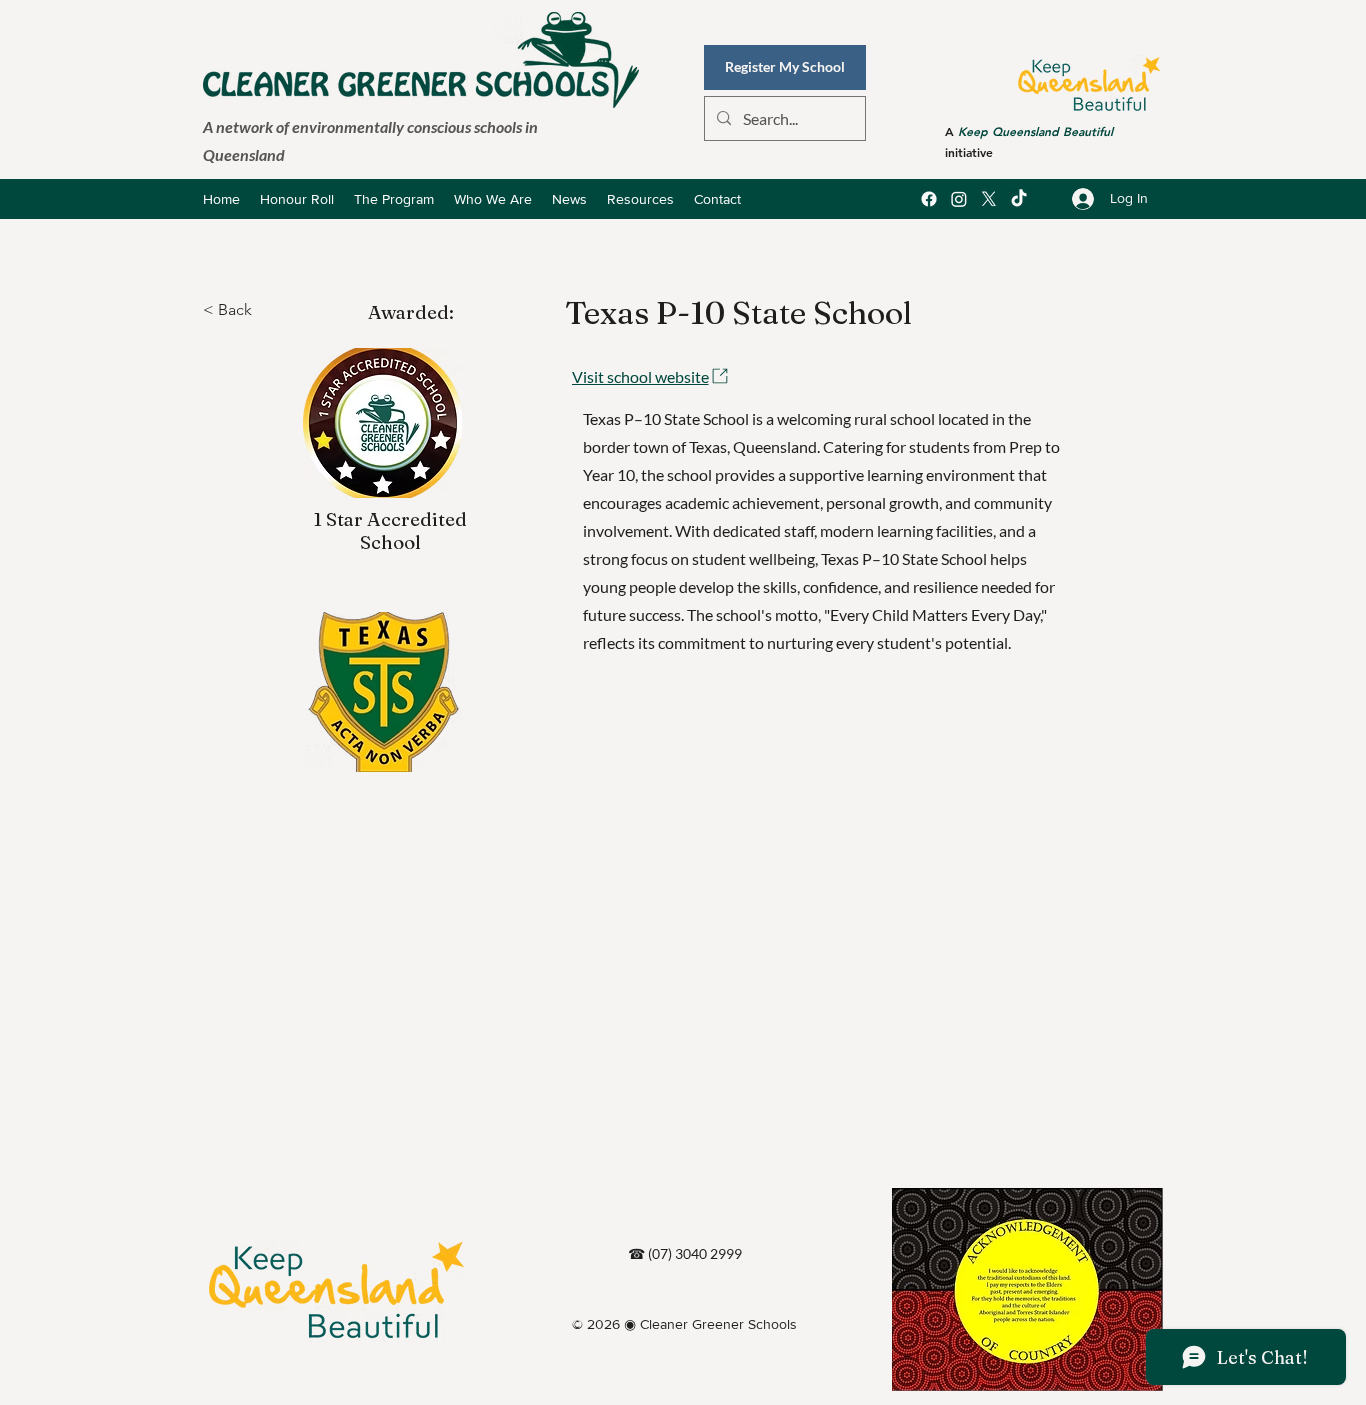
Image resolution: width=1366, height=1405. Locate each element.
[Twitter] (989, 199)
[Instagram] (959, 199)
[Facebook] (929, 199)
